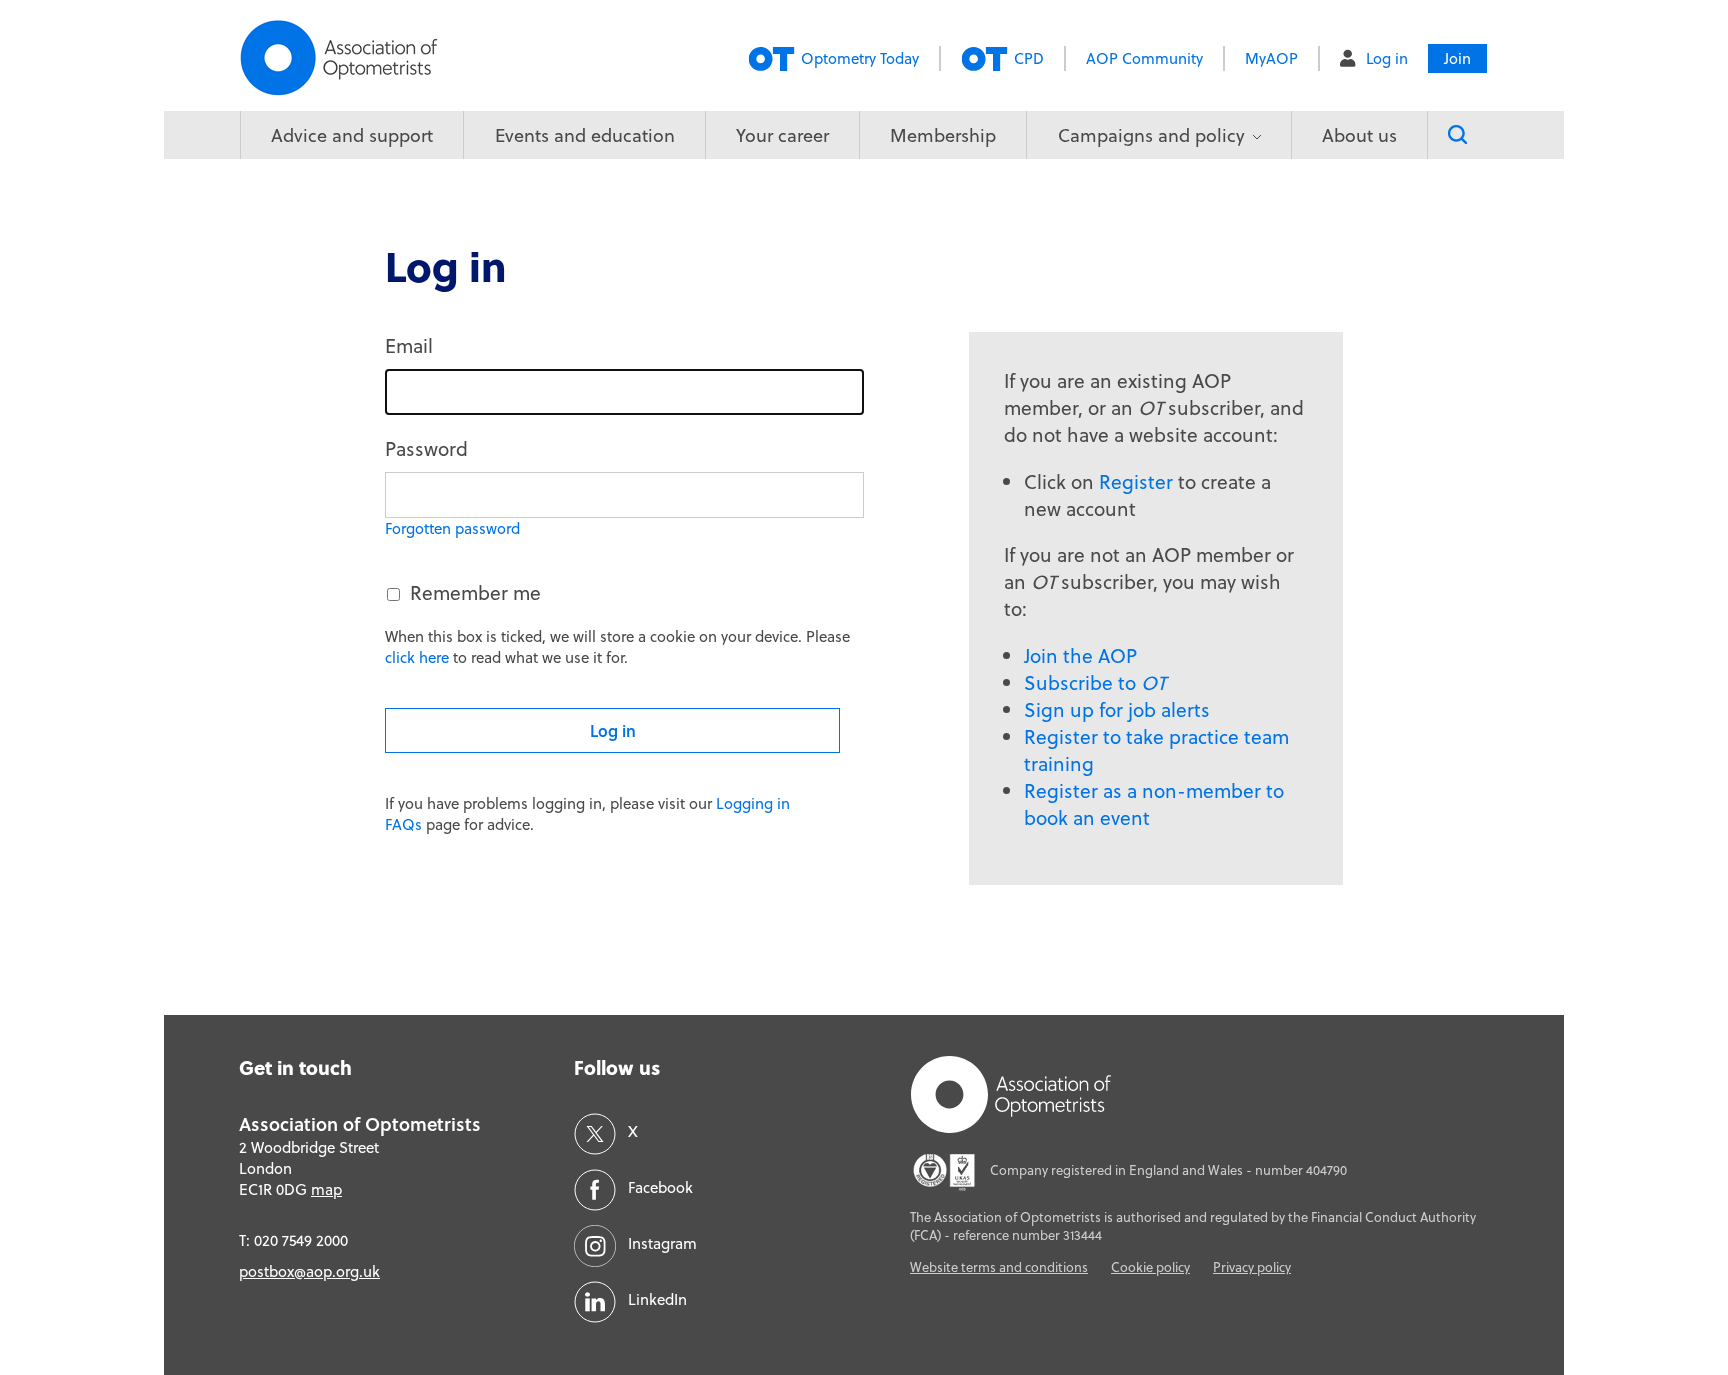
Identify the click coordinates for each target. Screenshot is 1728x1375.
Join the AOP (1080, 655)
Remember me (475, 592)
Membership (943, 135)
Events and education (585, 135)
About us (1359, 135)
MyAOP (1271, 58)
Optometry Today (860, 58)
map (326, 1189)
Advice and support (352, 135)
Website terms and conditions (999, 1267)
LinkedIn (657, 1299)
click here (417, 657)
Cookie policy (1150, 1267)
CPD (1029, 58)
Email (409, 345)
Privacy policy (1252, 1267)
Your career (782, 135)
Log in (1387, 58)
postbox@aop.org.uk (309, 1271)
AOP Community (1144, 58)
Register (1136, 481)
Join (1457, 58)
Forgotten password (452, 528)
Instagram (662, 1243)
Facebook (660, 1187)
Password (426, 448)
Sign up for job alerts (1117, 709)
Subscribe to (1095, 682)
